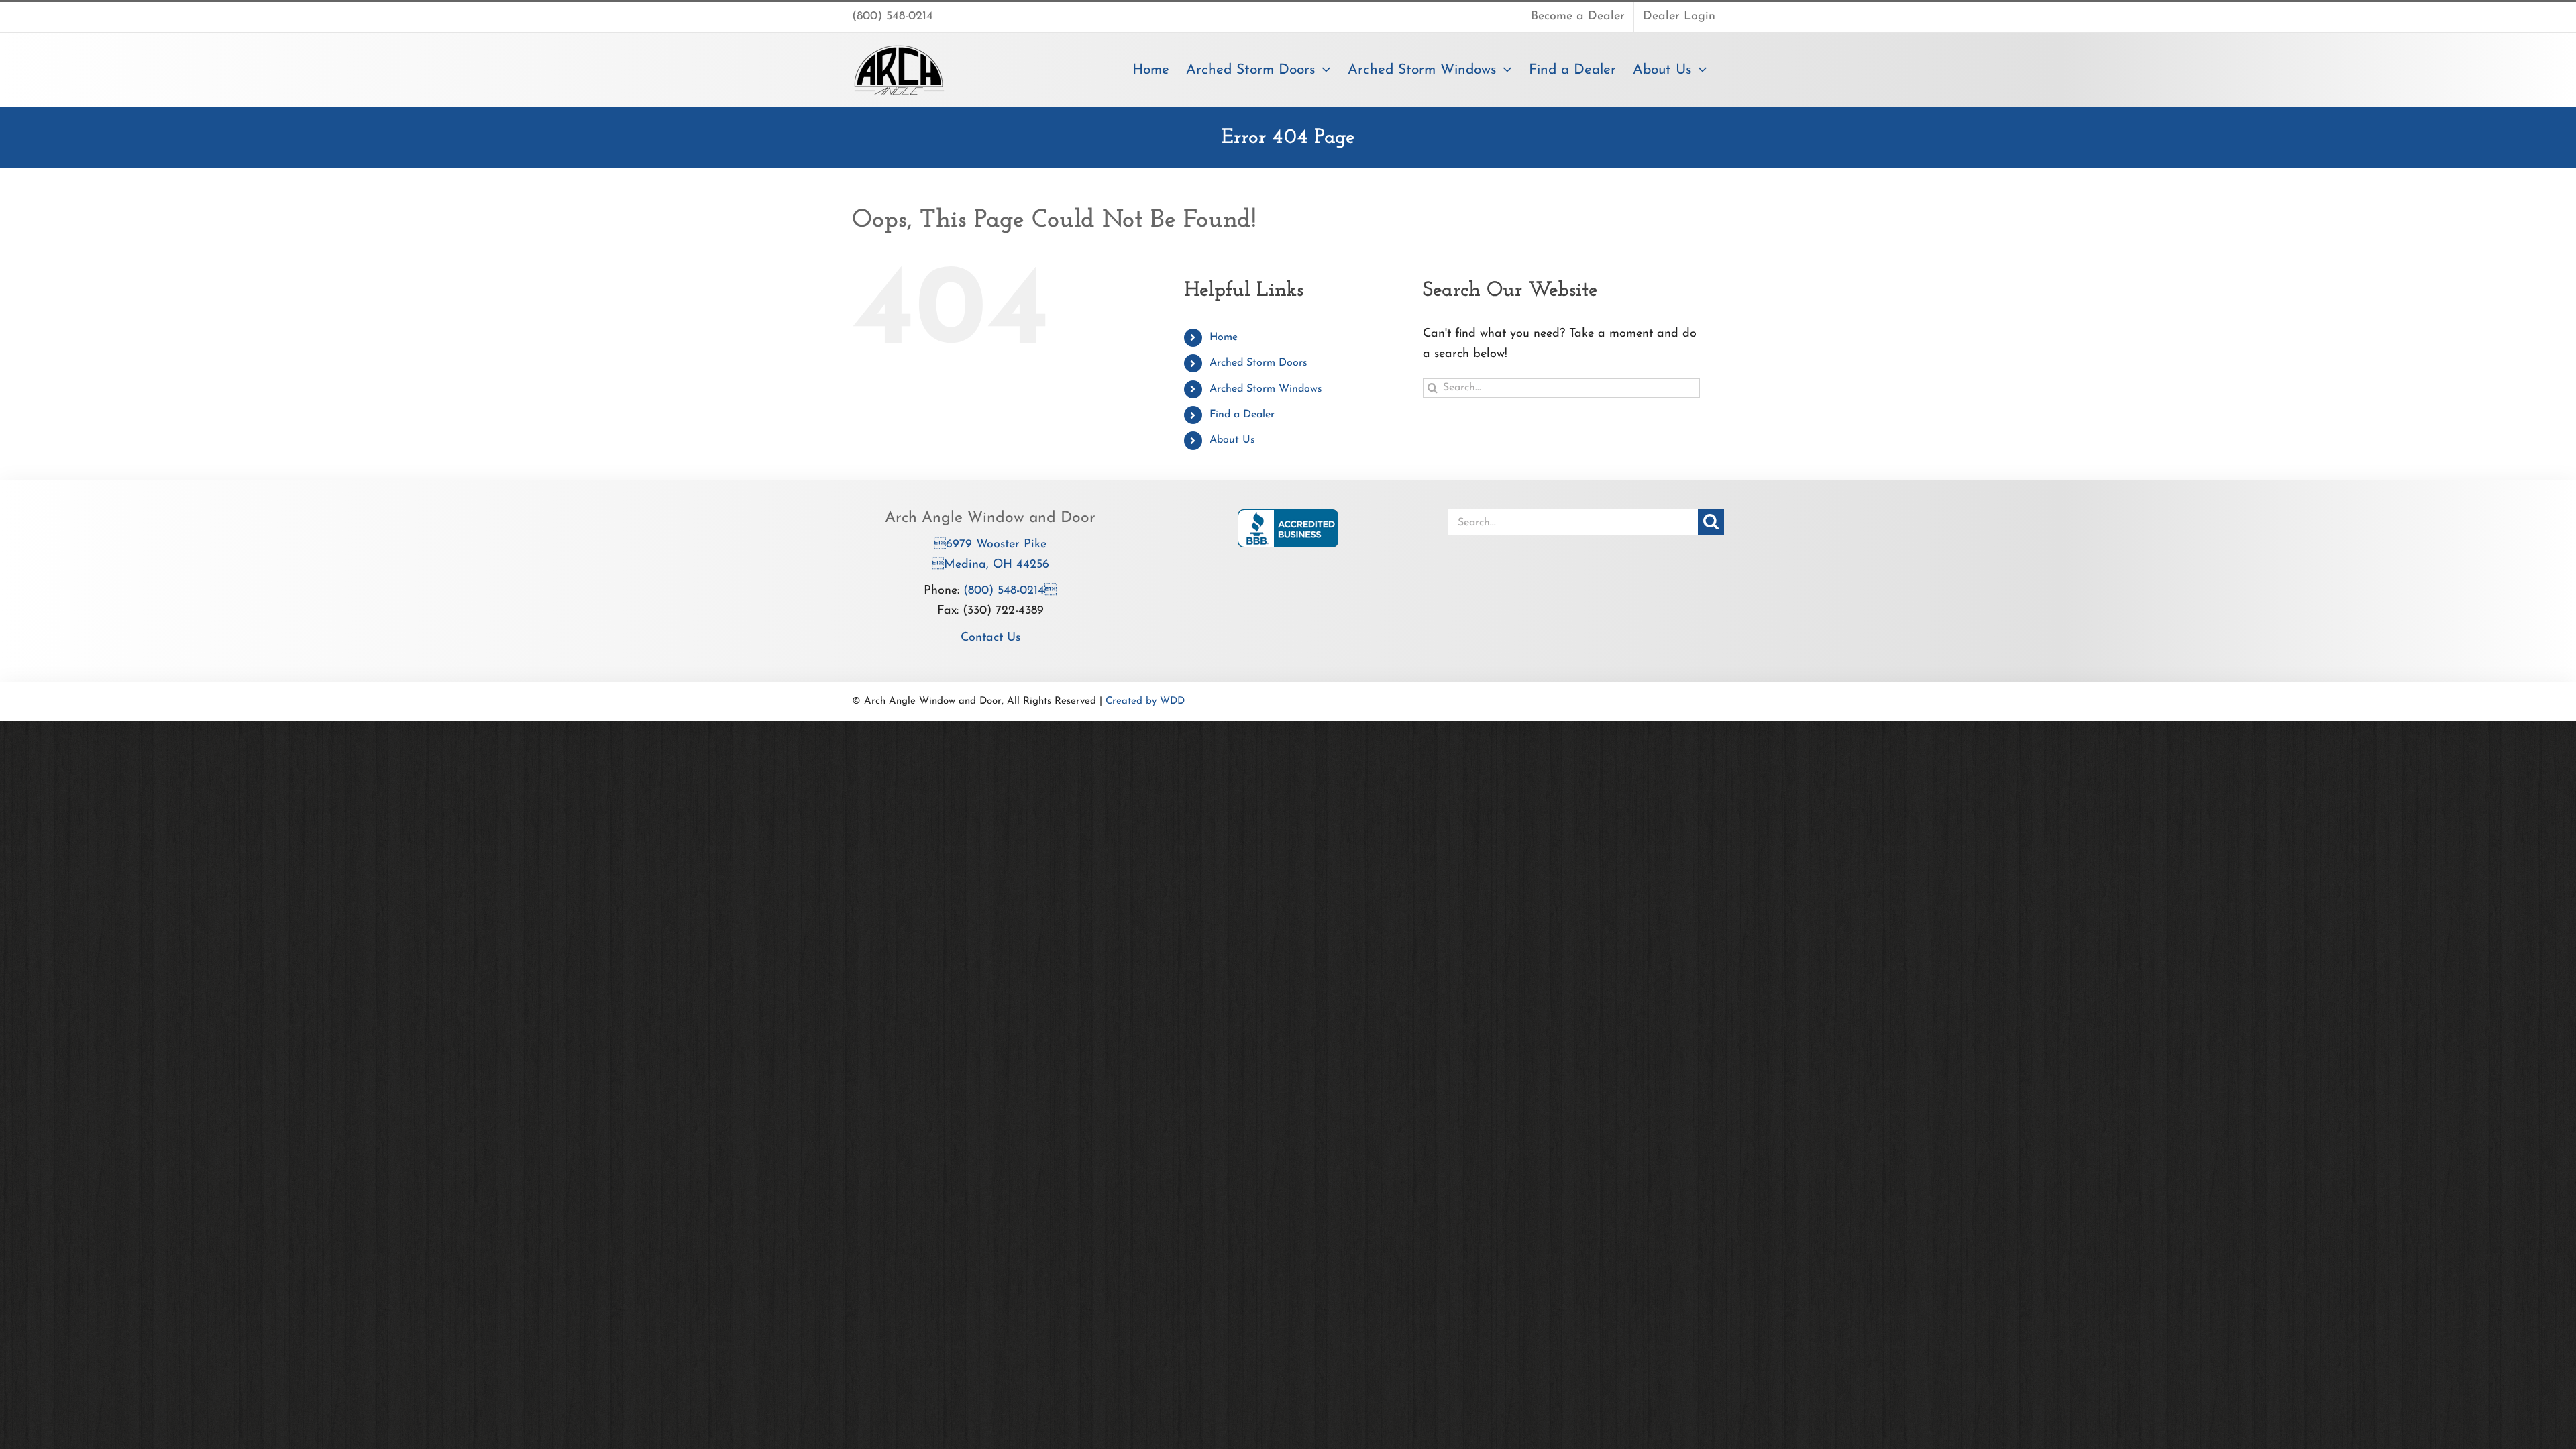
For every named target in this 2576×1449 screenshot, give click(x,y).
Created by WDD (1145, 701)
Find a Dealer (1242, 415)
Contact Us (990, 638)
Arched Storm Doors (1258, 363)
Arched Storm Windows (1266, 389)
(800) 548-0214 (893, 17)
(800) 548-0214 (1010, 591)
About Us (1232, 440)
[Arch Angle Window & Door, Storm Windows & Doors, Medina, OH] (1288, 528)
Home (1224, 337)
